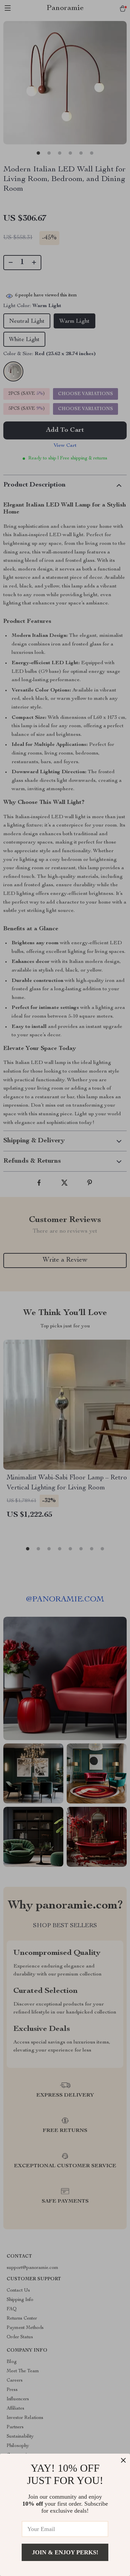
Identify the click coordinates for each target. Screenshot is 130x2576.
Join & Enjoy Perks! (65, 2552)
